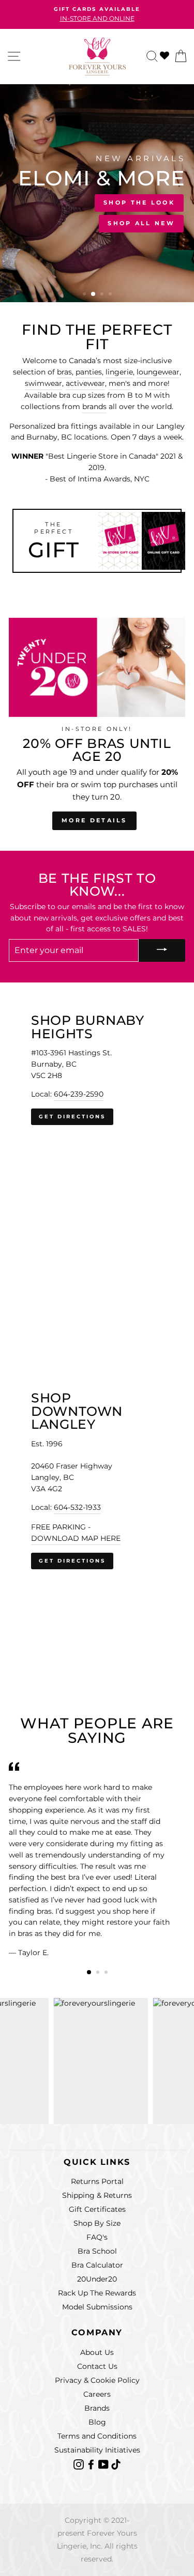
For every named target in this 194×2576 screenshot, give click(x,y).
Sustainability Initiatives (97, 2450)
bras (64, 372)
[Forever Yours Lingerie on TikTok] (116, 2464)
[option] (97, 14)
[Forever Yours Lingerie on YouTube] (105, 2464)
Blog (97, 2422)
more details (94, 820)
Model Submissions (97, 2307)
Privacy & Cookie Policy (97, 2380)
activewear (85, 383)
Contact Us (97, 2366)
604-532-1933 (77, 1507)
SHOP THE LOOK (139, 202)
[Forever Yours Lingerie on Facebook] (92, 2464)
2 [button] (94, 294)
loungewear (158, 372)
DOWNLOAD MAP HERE (76, 1538)
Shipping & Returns (97, 2195)
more (158, 383)
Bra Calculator (97, 2265)
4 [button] (111, 295)
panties (89, 372)
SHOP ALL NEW (141, 223)
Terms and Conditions (97, 2436)
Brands (97, 2408)
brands (94, 407)
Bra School (97, 2251)
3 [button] (103, 295)
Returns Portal (97, 2181)
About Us (97, 2352)
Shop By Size (97, 2223)
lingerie (119, 372)
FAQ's (97, 2237)
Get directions (72, 1117)
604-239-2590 (79, 1094)
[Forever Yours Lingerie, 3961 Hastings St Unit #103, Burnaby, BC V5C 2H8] (97, 1150)
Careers (97, 2394)
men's (120, 383)
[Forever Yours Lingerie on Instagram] (80, 2464)
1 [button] (85, 295)
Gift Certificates (97, 2209)
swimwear (43, 383)
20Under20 (97, 2279)
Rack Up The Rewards (97, 2293)
